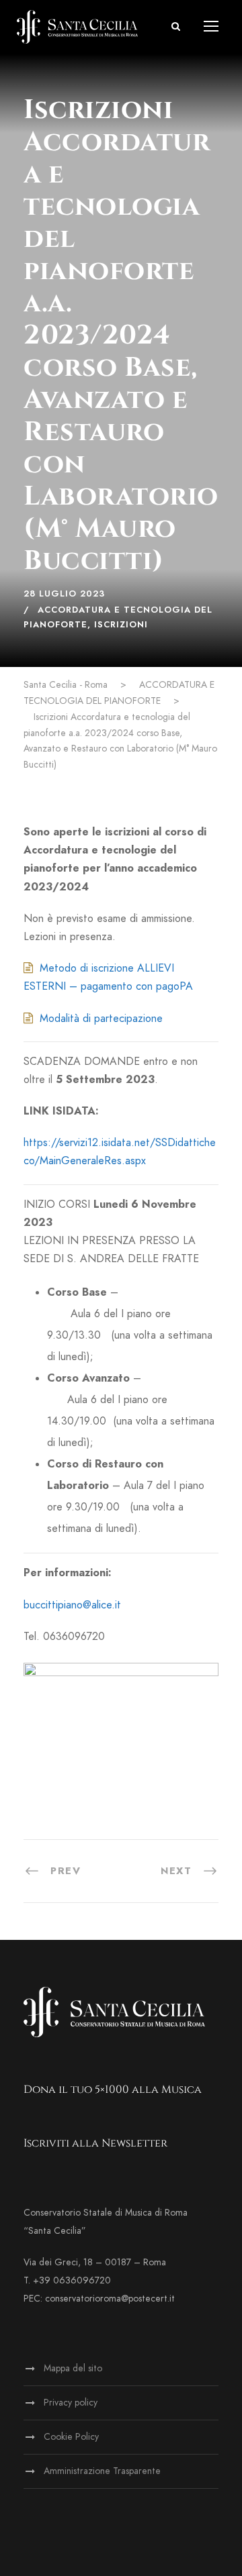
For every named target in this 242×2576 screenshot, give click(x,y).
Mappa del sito (73, 2368)
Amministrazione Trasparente (102, 2471)
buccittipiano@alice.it (72, 1605)
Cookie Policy (71, 2437)
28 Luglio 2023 (64, 594)
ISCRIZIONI (121, 625)
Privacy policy (71, 2403)
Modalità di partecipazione (101, 1019)
